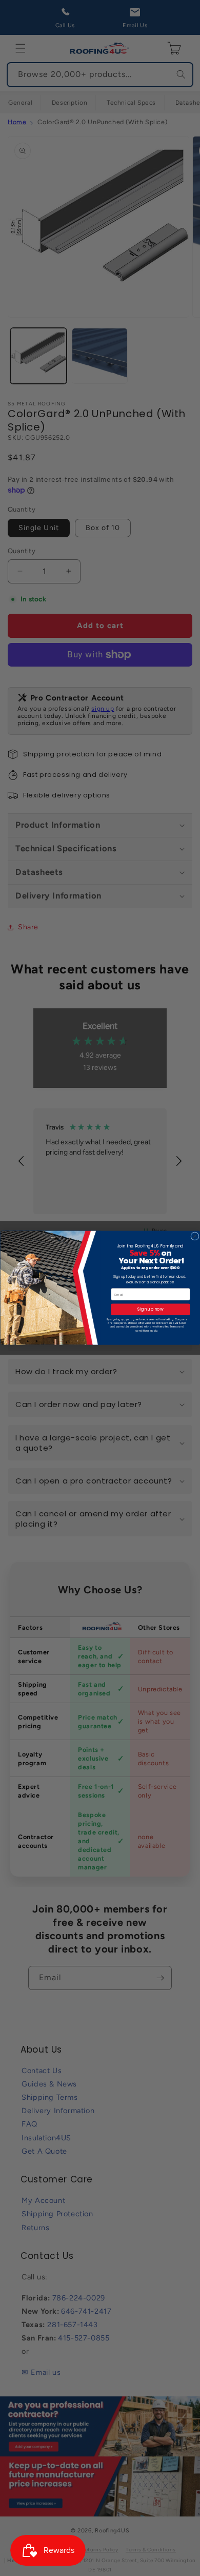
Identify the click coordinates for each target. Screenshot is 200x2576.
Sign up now (150, 1310)
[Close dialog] (194, 1236)
